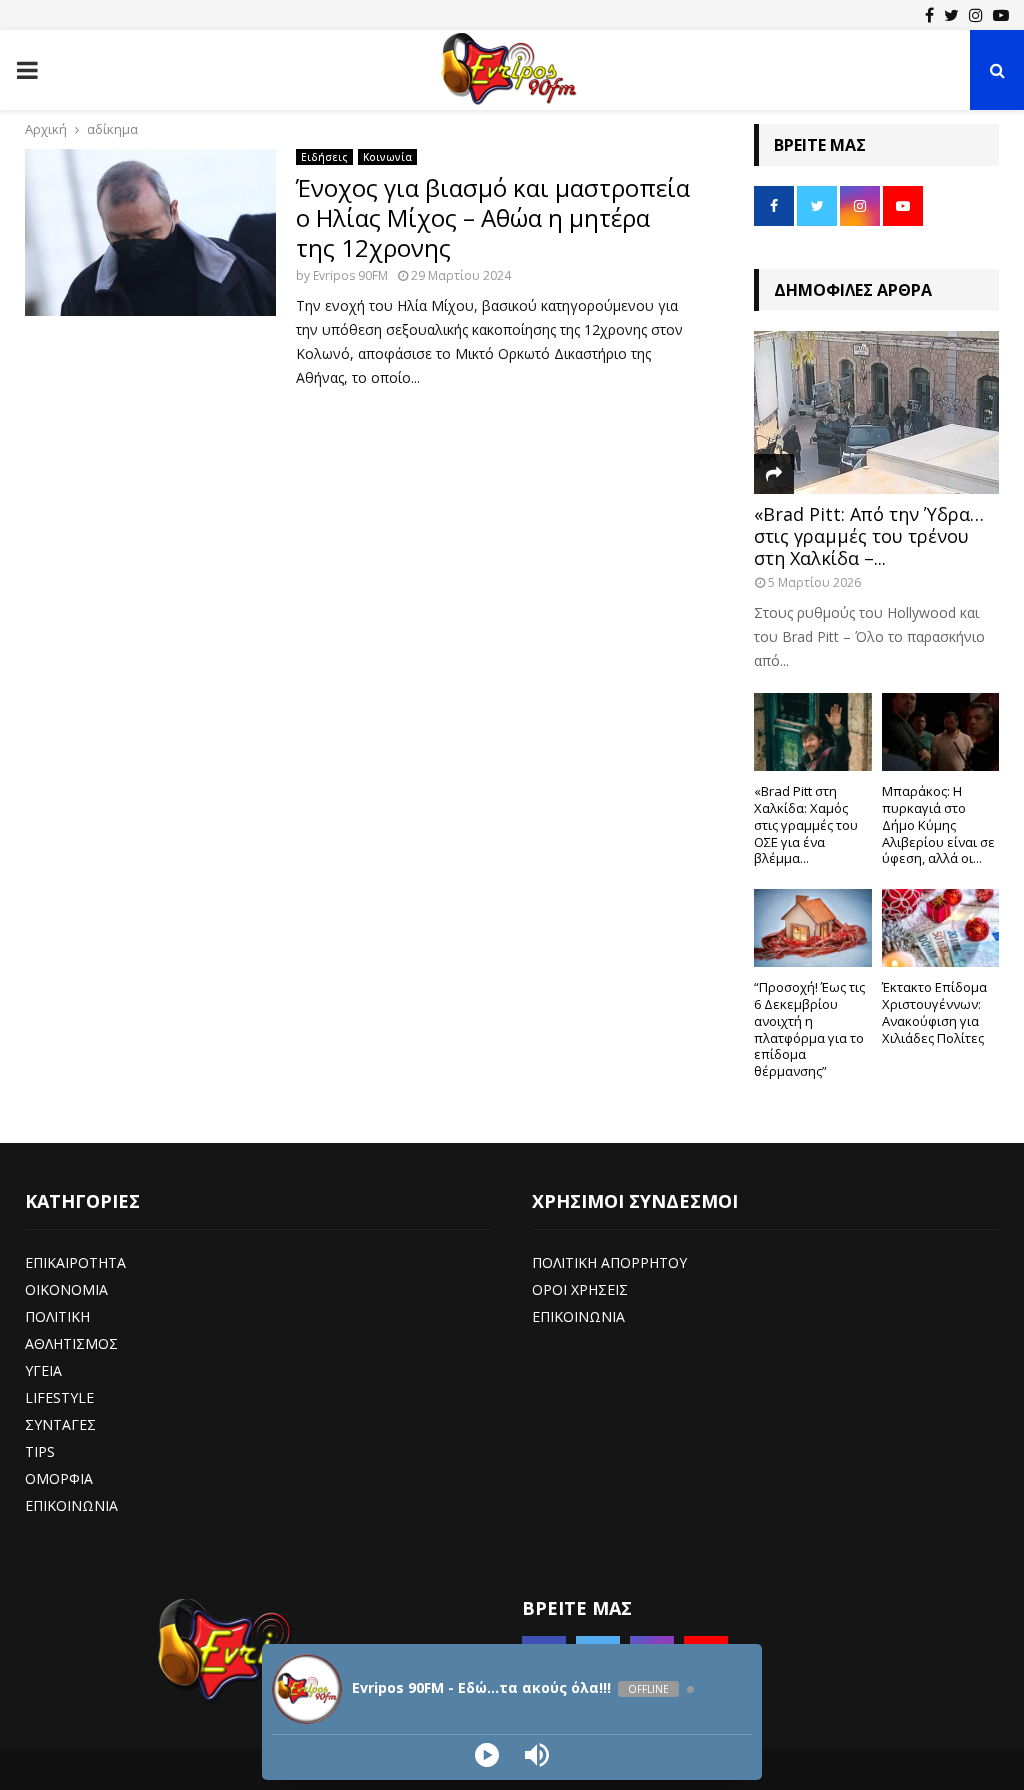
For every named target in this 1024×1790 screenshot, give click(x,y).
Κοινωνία (387, 157)
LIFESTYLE (59, 1397)
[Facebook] (929, 15)
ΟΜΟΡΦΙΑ (59, 1478)
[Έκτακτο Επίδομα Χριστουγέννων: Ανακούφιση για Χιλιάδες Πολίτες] (941, 928)
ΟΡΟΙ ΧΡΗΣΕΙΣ (580, 1289)
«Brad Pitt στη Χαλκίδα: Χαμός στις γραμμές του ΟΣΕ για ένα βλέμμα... (806, 824)
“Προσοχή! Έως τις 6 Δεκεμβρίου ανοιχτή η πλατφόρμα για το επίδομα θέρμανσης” (809, 1029)
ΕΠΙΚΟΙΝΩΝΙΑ (71, 1505)
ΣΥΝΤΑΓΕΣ (60, 1424)
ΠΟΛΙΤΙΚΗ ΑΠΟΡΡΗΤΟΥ (609, 1262)
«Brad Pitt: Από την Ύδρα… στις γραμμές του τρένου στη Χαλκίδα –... (869, 535)
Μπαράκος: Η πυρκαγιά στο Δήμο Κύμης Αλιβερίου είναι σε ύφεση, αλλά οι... (938, 824)
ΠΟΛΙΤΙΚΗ (57, 1316)
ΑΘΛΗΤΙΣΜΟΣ (71, 1343)
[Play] (487, 1755)
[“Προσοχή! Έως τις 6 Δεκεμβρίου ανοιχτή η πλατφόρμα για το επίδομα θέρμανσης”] (813, 928)
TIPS (40, 1451)
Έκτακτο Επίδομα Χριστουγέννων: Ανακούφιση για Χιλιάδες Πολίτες (934, 1012)
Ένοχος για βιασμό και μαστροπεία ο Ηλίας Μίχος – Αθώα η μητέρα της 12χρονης (493, 217)
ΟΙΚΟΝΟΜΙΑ (66, 1289)
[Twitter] (951, 15)
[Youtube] (1001, 15)
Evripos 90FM (350, 275)
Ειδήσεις (324, 157)
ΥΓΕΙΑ (43, 1370)
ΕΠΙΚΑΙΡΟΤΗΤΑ (75, 1262)
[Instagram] (976, 15)
